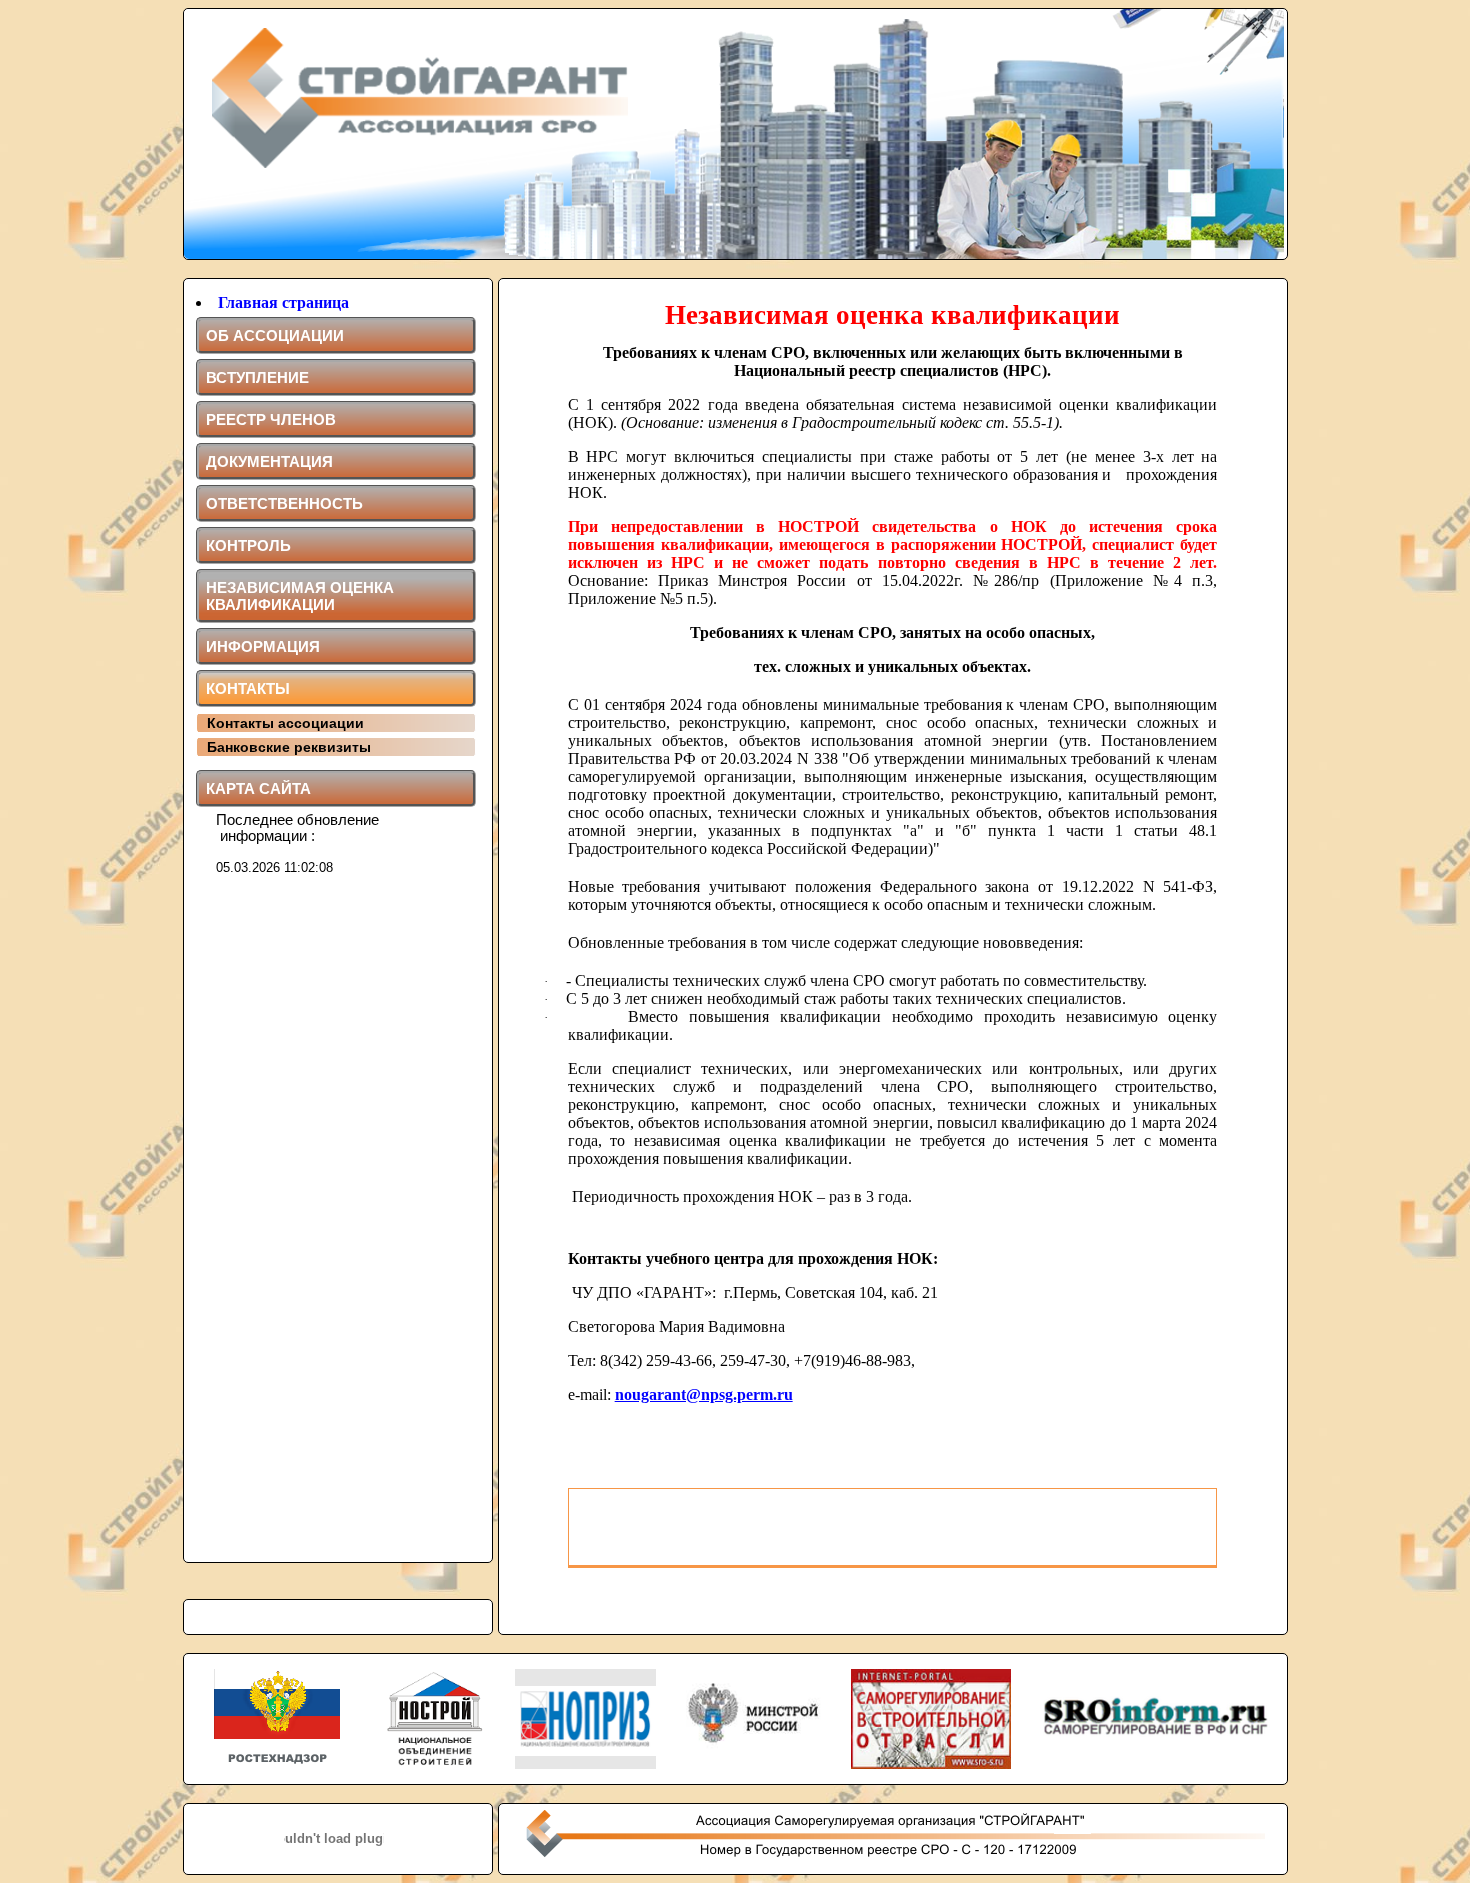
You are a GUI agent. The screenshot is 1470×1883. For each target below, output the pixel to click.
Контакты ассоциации (285, 723)
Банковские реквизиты (289, 747)
